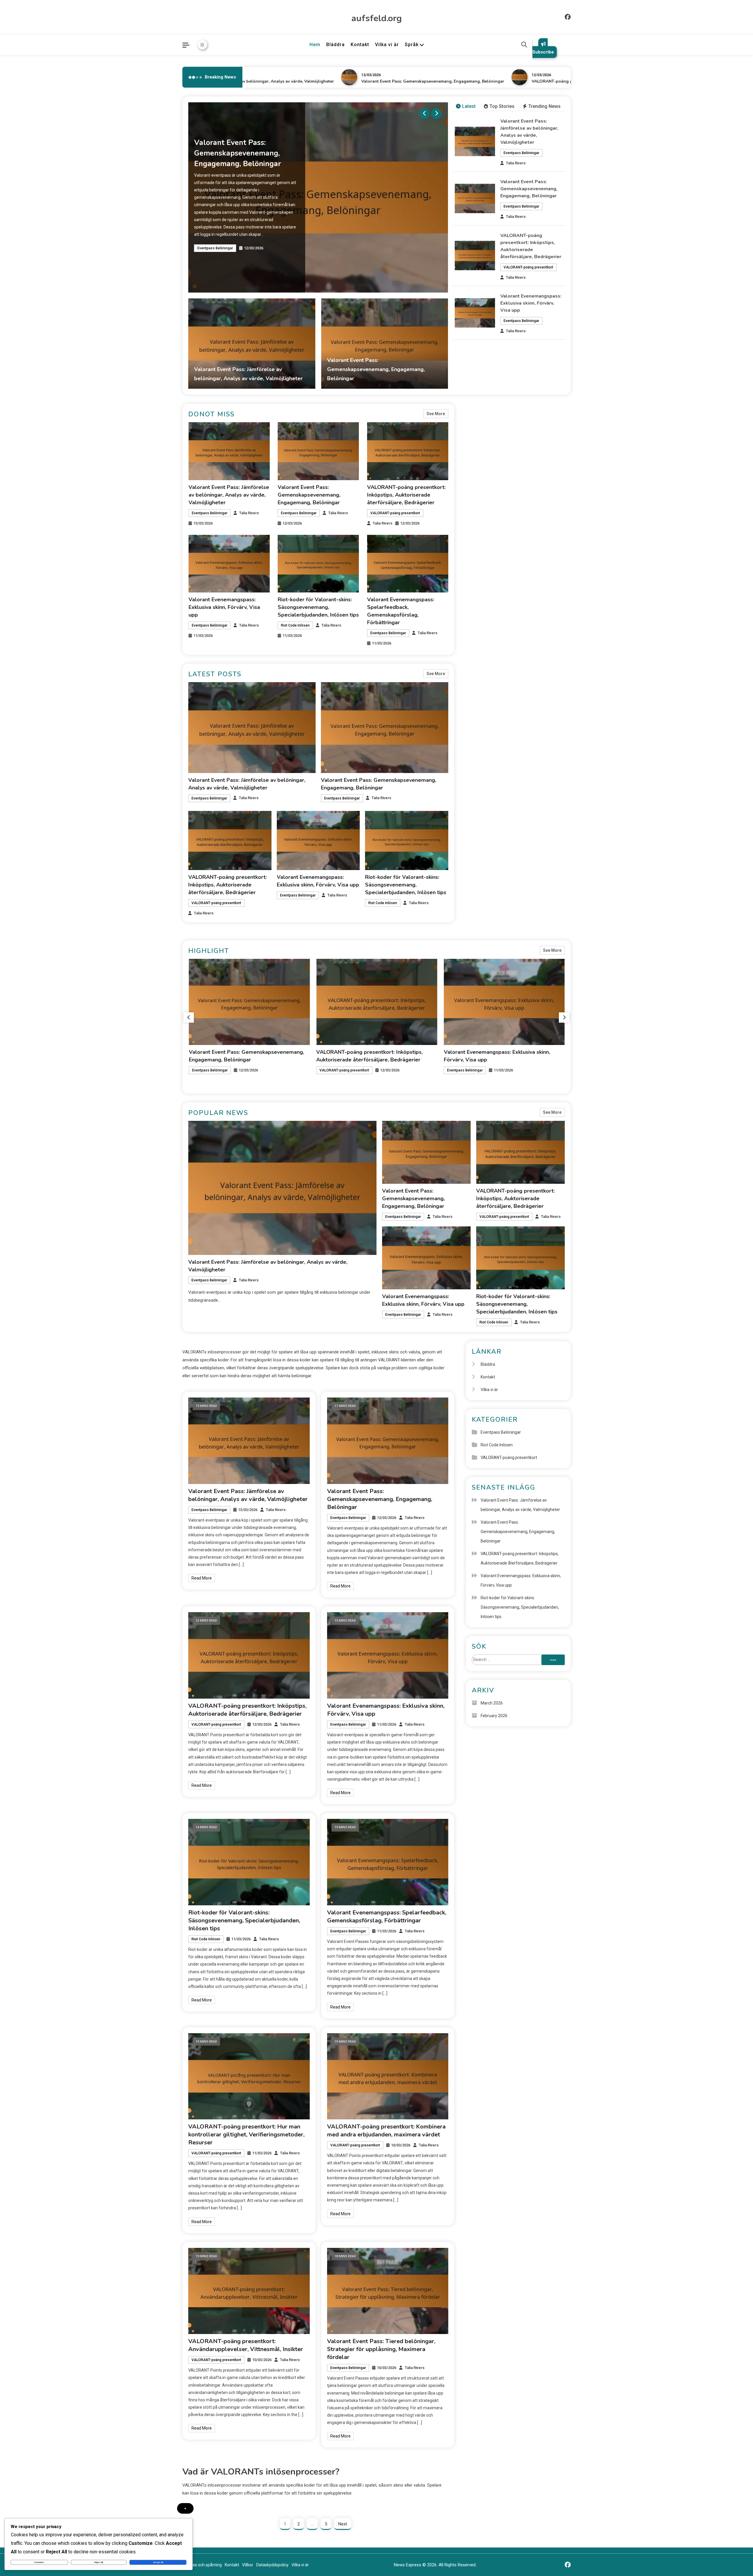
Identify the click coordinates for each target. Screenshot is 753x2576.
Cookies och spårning (202, 2565)
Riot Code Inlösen (295, 625)
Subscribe (543, 52)
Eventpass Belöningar (521, 153)
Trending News (544, 106)
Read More (202, 1578)
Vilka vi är (387, 45)
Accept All (158, 2562)
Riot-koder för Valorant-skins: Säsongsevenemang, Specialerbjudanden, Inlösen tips (318, 607)
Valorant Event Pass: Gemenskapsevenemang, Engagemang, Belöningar (369, 81)
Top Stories (502, 106)
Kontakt (360, 45)
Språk (412, 45)
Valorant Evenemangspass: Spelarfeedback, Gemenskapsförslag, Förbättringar (387, 1916)
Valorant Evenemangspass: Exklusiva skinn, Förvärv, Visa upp (531, 303)
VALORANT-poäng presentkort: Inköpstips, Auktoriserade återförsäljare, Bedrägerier (553, 81)
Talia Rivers (516, 163)
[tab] (466, 107)
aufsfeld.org (377, 18)
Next (343, 2524)
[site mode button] (202, 45)
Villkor (248, 2565)
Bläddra (335, 45)
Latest (469, 106)
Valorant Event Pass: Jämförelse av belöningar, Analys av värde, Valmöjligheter (229, 495)
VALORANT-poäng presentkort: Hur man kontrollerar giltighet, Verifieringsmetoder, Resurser (246, 2135)
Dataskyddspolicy (272, 2565)
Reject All (99, 2562)
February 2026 (494, 1716)
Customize (39, 2562)
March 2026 (492, 1703)
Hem (315, 45)
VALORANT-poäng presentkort (222, 246)
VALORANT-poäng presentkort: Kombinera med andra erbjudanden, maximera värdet (386, 2131)
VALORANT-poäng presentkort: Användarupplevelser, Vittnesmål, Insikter (246, 2345)
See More (436, 414)
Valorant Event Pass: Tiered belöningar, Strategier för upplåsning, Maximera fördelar (381, 2349)
